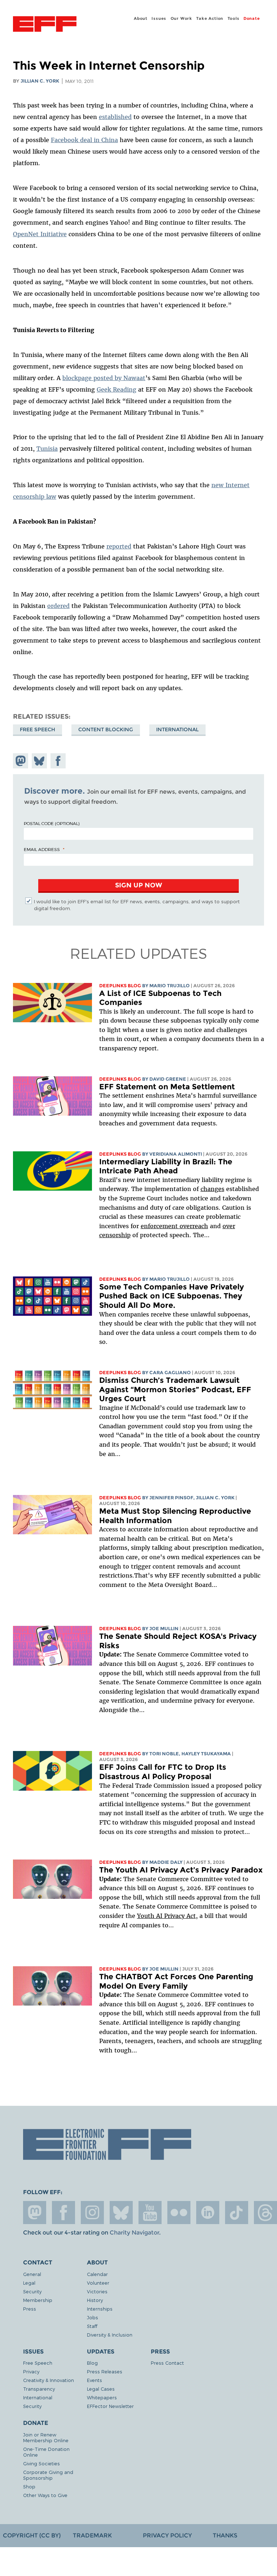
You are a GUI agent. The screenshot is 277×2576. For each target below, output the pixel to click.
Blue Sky (121, 2213)
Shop (29, 2486)
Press (30, 2309)
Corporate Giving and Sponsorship (48, 2475)
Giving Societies (41, 2463)
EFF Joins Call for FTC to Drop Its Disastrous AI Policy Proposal (163, 1772)
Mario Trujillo (170, 986)
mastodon (35, 2213)
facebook (63, 2213)
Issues (159, 18)
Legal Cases (101, 2389)
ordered (58, 606)
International (177, 729)
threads (265, 2213)
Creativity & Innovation (49, 2380)
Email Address (42, 849)
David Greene (168, 1079)
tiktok (237, 2213)
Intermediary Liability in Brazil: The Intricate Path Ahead (166, 1166)
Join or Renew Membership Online (46, 2437)
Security (32, 2291)
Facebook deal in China (84, 140)
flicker (179, 2213)
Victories (97, 2291)
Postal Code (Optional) (52, 823)
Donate (252, 18)
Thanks (225, 2535)
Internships (100, 2309)
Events (94, 2380)
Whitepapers (102, 2397)
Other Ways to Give (45, 2495)
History (95, 2300)
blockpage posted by (93, 378)
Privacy (31, 2371)
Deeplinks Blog (120, 986)
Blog (92, 2363)
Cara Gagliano (170, 1373)
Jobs (93, 2317)
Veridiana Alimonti (176, 1154)
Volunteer (98, 2283)
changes (212, 1189)
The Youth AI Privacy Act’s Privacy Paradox (181, 1870)
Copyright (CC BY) (32, 2535)
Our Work (181, 18)
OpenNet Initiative (40, 234)
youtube (150, 2213)
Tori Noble (164, 1754)
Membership (38, 2300)
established (115, 117)
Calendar (97, 2274)
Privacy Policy (167, 2535)
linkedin (208, 2213)
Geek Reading (116, 389)
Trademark (92, 2535)
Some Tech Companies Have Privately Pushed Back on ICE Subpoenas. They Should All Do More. (172, 1296)
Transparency (39, 2389)
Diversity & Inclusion (110, 2335)
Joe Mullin (164, 1629)
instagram (92, 2213)
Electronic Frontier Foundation (45, 25)
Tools (234, 18)
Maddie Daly (166, 1862)
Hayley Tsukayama (206, 1754)
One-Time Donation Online (46, 2452)
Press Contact (167, 2363)
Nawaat (134, 378)
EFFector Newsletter (110, 2406)
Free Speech (38, 729)
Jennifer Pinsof (171, 1498)
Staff (92, 2326)
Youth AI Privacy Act (166, 1916)
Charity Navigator (134, 2233)
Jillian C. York (40, 81)
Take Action (210, 18)
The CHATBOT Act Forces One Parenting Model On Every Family (176, 1981)
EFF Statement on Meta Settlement (167, 1087)
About (141, 18)
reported (119, 546)
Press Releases (105, 2371)
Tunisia (47, 449)
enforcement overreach (174, 1226)
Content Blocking (106, 729)
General (32, 2274)
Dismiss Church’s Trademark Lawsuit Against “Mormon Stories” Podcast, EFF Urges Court (175, 1389)
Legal (29, 2283)
